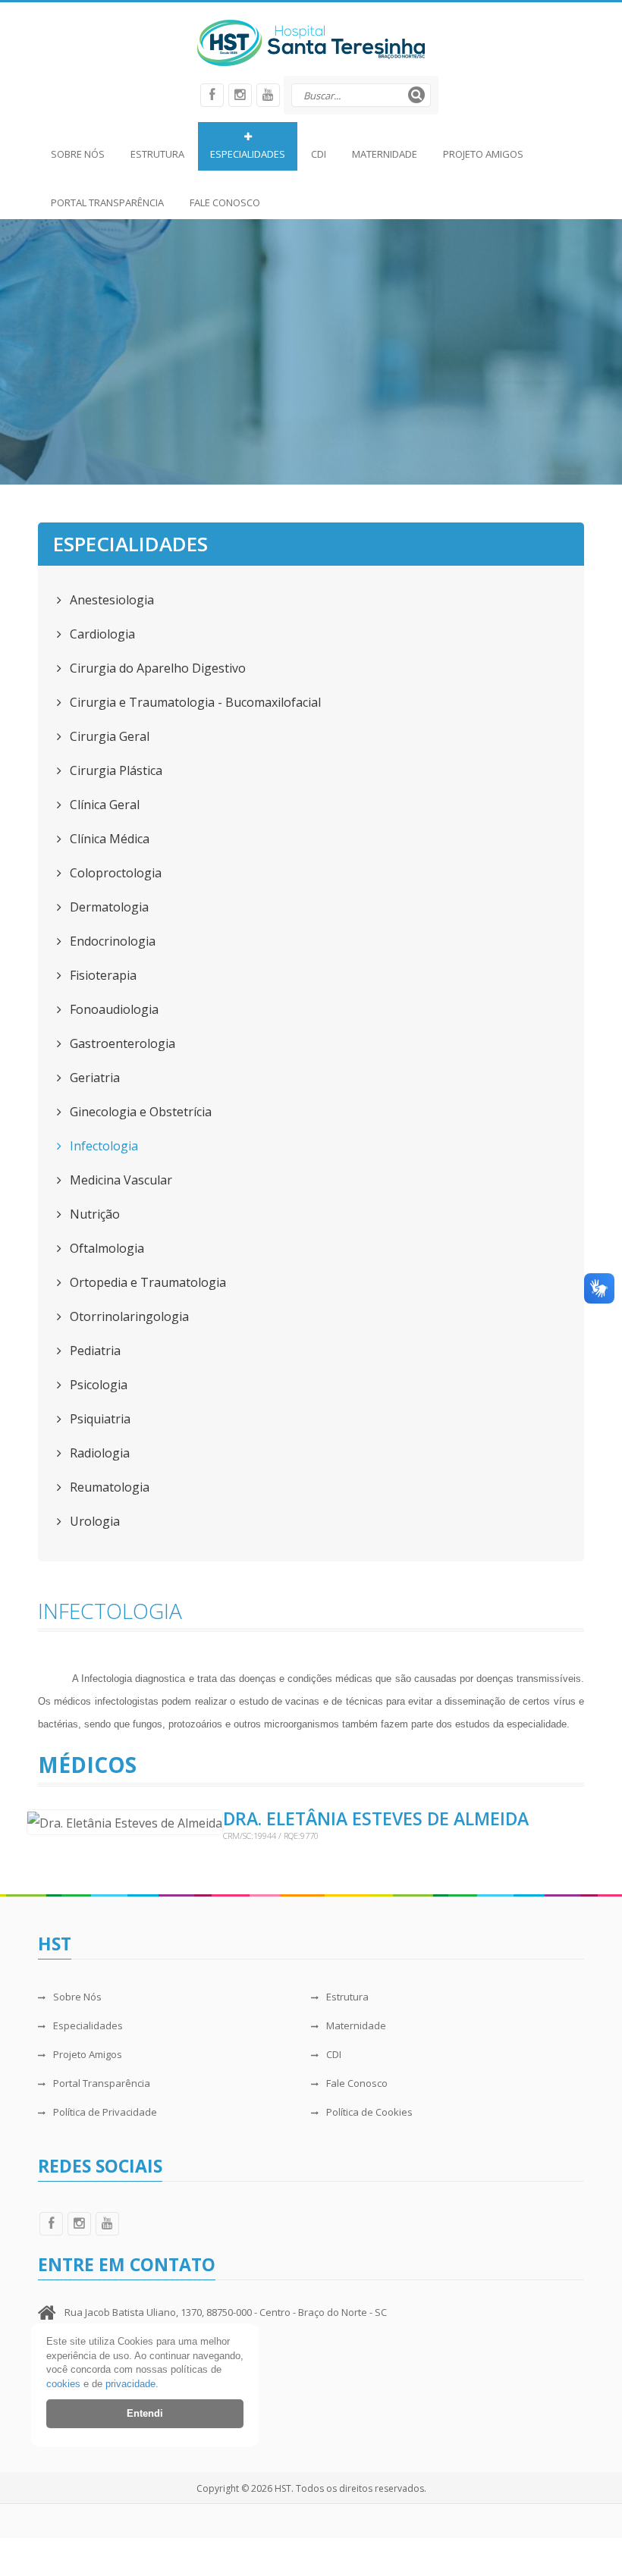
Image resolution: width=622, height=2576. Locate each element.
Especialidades (248, 154)
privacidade (130, 2384)
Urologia (93, 1521)
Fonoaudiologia (113, 1009)
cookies (63, 2384)
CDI (319, 154)
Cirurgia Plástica (115, 770)
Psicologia (97, 1385)
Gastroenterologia (121, 1043)
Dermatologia (108, 907)
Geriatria (93, 1078)
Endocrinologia (111, 941)
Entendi (145, 2413)
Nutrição (93, 1214)
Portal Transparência (107, 202)
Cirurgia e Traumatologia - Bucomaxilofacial (194, 702)
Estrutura (157, 154)
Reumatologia (108, 1487)
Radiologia (98, 1453)
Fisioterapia (102, 975)
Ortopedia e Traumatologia (146, 1282)
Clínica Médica (108, 839)
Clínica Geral (103, 805)
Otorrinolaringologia (128, 1316)
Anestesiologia (110, 600)
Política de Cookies (369, 2112)
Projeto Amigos (483, 154)
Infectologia (102, 1146)
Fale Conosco (225, 202)
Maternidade (385, 154)
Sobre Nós (78, 154)
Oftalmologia (105, 1248)
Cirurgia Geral (108, 736)
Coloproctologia (114, 873)
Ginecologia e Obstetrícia (139, 1112)
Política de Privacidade (105, 2112)
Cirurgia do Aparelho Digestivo (156, 668)
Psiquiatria (99, 1419)
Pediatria (94, 1351)
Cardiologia (101, 634)
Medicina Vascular (119, 1180)
